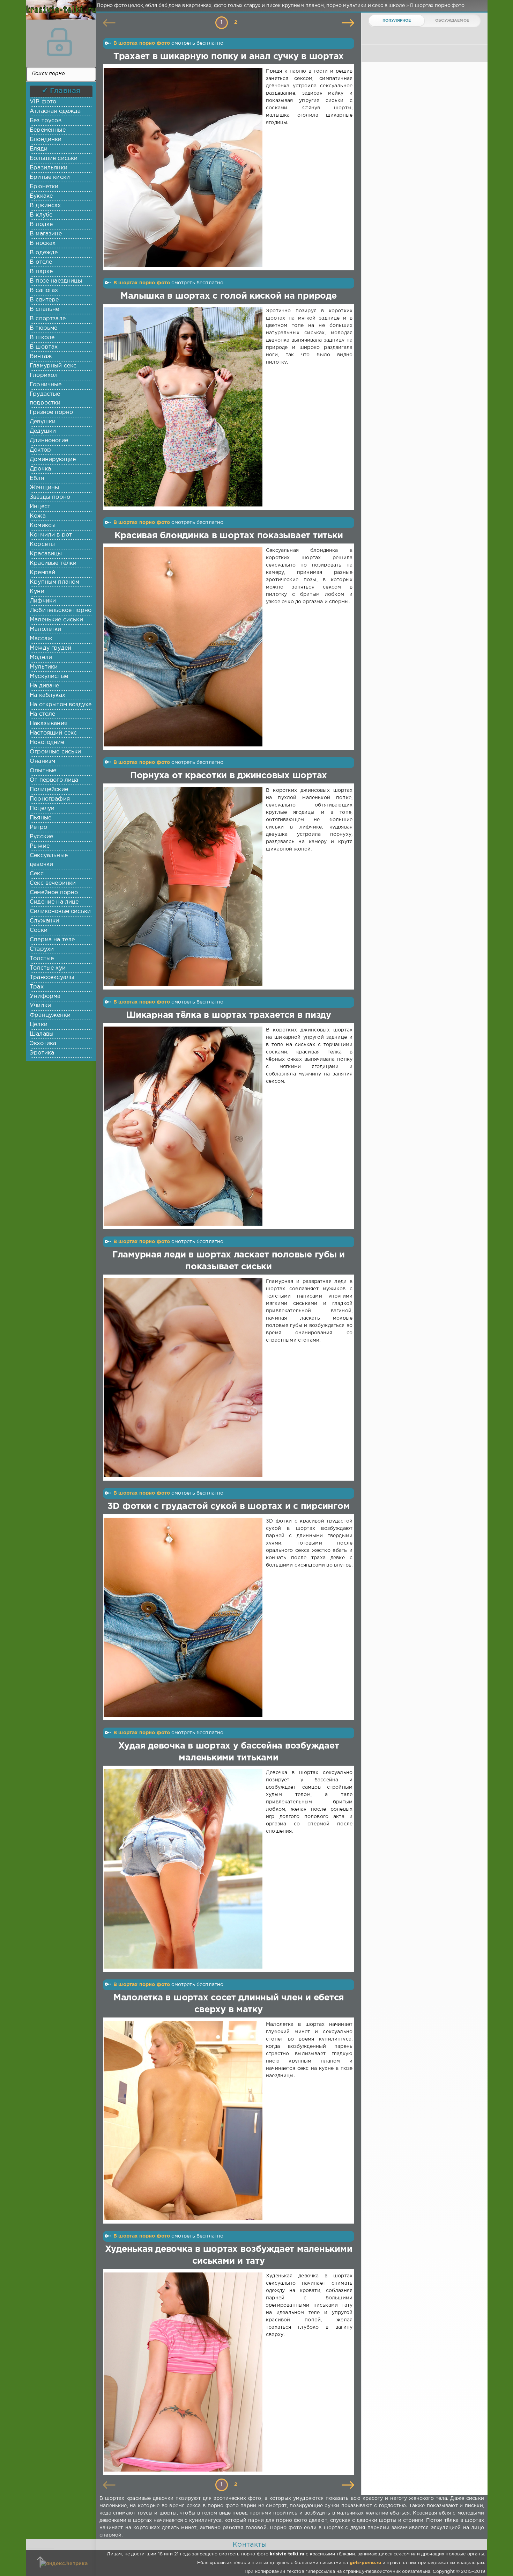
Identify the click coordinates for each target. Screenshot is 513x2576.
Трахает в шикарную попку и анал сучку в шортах (229, 57)
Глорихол (44, 375)
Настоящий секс (53, 733)
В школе (42, 338)
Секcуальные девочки (49, 860)
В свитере (44, 300)
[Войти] (59, 42)
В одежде (44, 253)
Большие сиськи (54, 158)
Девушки (43, 422)
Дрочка (40, 469)
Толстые (42, 959)
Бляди (39, 149)
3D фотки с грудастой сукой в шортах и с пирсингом (229, 1506)
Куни (37, 592)
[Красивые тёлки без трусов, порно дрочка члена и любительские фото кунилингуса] (59, 14)
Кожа (38, 516)
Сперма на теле (52, 940)
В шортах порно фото (142, 43)
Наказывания (49, 724)
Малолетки (46, 629)
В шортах (44, 347)
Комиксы (43, 526)
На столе (42, 714)
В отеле (41, 262)
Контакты (250, 2545)
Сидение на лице (54, 902)
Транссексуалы (52, 977)
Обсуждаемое (452, 21)
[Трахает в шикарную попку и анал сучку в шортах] (184, 167)
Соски (39, 930)
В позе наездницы (56, 281)
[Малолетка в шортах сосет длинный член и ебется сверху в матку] (184, 2121)
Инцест (40, 507)
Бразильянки (49, 168)
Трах (37, 987)
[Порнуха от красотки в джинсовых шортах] (184, 886)
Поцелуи (42, 808)
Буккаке (41, 196)
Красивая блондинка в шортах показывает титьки (229, 536)
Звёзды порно (50, 497)
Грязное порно (51, 412)
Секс (37, 874)
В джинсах (45, 206)
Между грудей (50, 648)
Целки (39, 1025)
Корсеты (42, 544)
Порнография (50, 799)
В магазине (46, 234)
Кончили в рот (51, 535)
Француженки (50, 1015)
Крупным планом (54, 582)
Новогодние (47, 742)
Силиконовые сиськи (60, 911)
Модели (41, 658)
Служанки (44, 921)
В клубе (41, 215)
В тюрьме (43, 328)
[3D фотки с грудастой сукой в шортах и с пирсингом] (184, 1617)
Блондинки (46, 140)
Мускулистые (49, 676)
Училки (40, 1006)
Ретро (38, 827)
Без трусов (46, 121)
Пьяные (40, 818)
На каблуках (47, 695)
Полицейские (49, 790)
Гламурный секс (53, 366)
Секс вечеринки (53, 883)
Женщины (44, 488)
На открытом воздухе (61, 705)
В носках (43, 243)
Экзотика (43, 1043)
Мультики (44, 667)
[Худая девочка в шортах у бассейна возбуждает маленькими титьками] (184, 1869)
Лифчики (43, 601)
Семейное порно (54, 893)
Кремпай (42, 573)
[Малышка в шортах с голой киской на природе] (184, 407)
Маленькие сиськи (56, 620)
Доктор (40, 450)
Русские (41, 837)
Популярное (397, 21)
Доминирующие (53, 459)
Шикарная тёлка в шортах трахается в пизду (229, 1015)
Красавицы (46, 554)
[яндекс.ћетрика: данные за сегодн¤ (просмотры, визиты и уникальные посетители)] (64, 2564)
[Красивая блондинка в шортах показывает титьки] (184, 647)
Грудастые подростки (45, 399)
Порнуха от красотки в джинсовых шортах (229, 776)
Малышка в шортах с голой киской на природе (228, 296)
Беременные (48, 130)
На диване (44, 686)
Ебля (37, 478)
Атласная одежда (55, 111)
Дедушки (43, 431)
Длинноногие (49, 441)
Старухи (42, 949)
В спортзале (48, 319)
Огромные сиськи (55, 752)
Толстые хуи (48, 968)
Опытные (43, 771)
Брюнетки (44, 187)
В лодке (41, 224)
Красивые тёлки (53, 563)
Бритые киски (50, 177)
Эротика (42, 1053)
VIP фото (43, 102)
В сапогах (44, 290)
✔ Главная (61, 91)
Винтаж (41, 356)
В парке (41, 272)
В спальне (44, 309)
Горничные (46, 385)
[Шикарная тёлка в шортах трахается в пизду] (184, 1126)
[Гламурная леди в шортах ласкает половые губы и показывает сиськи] (184, 1378)
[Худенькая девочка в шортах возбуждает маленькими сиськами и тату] (184, 2372)
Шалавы (42, 1034)
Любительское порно (61, 610)
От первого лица (54, 780)
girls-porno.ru (365, 2563)
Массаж (41, 639)
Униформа (45, 996)
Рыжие (40, 846)
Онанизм (42, 761)
